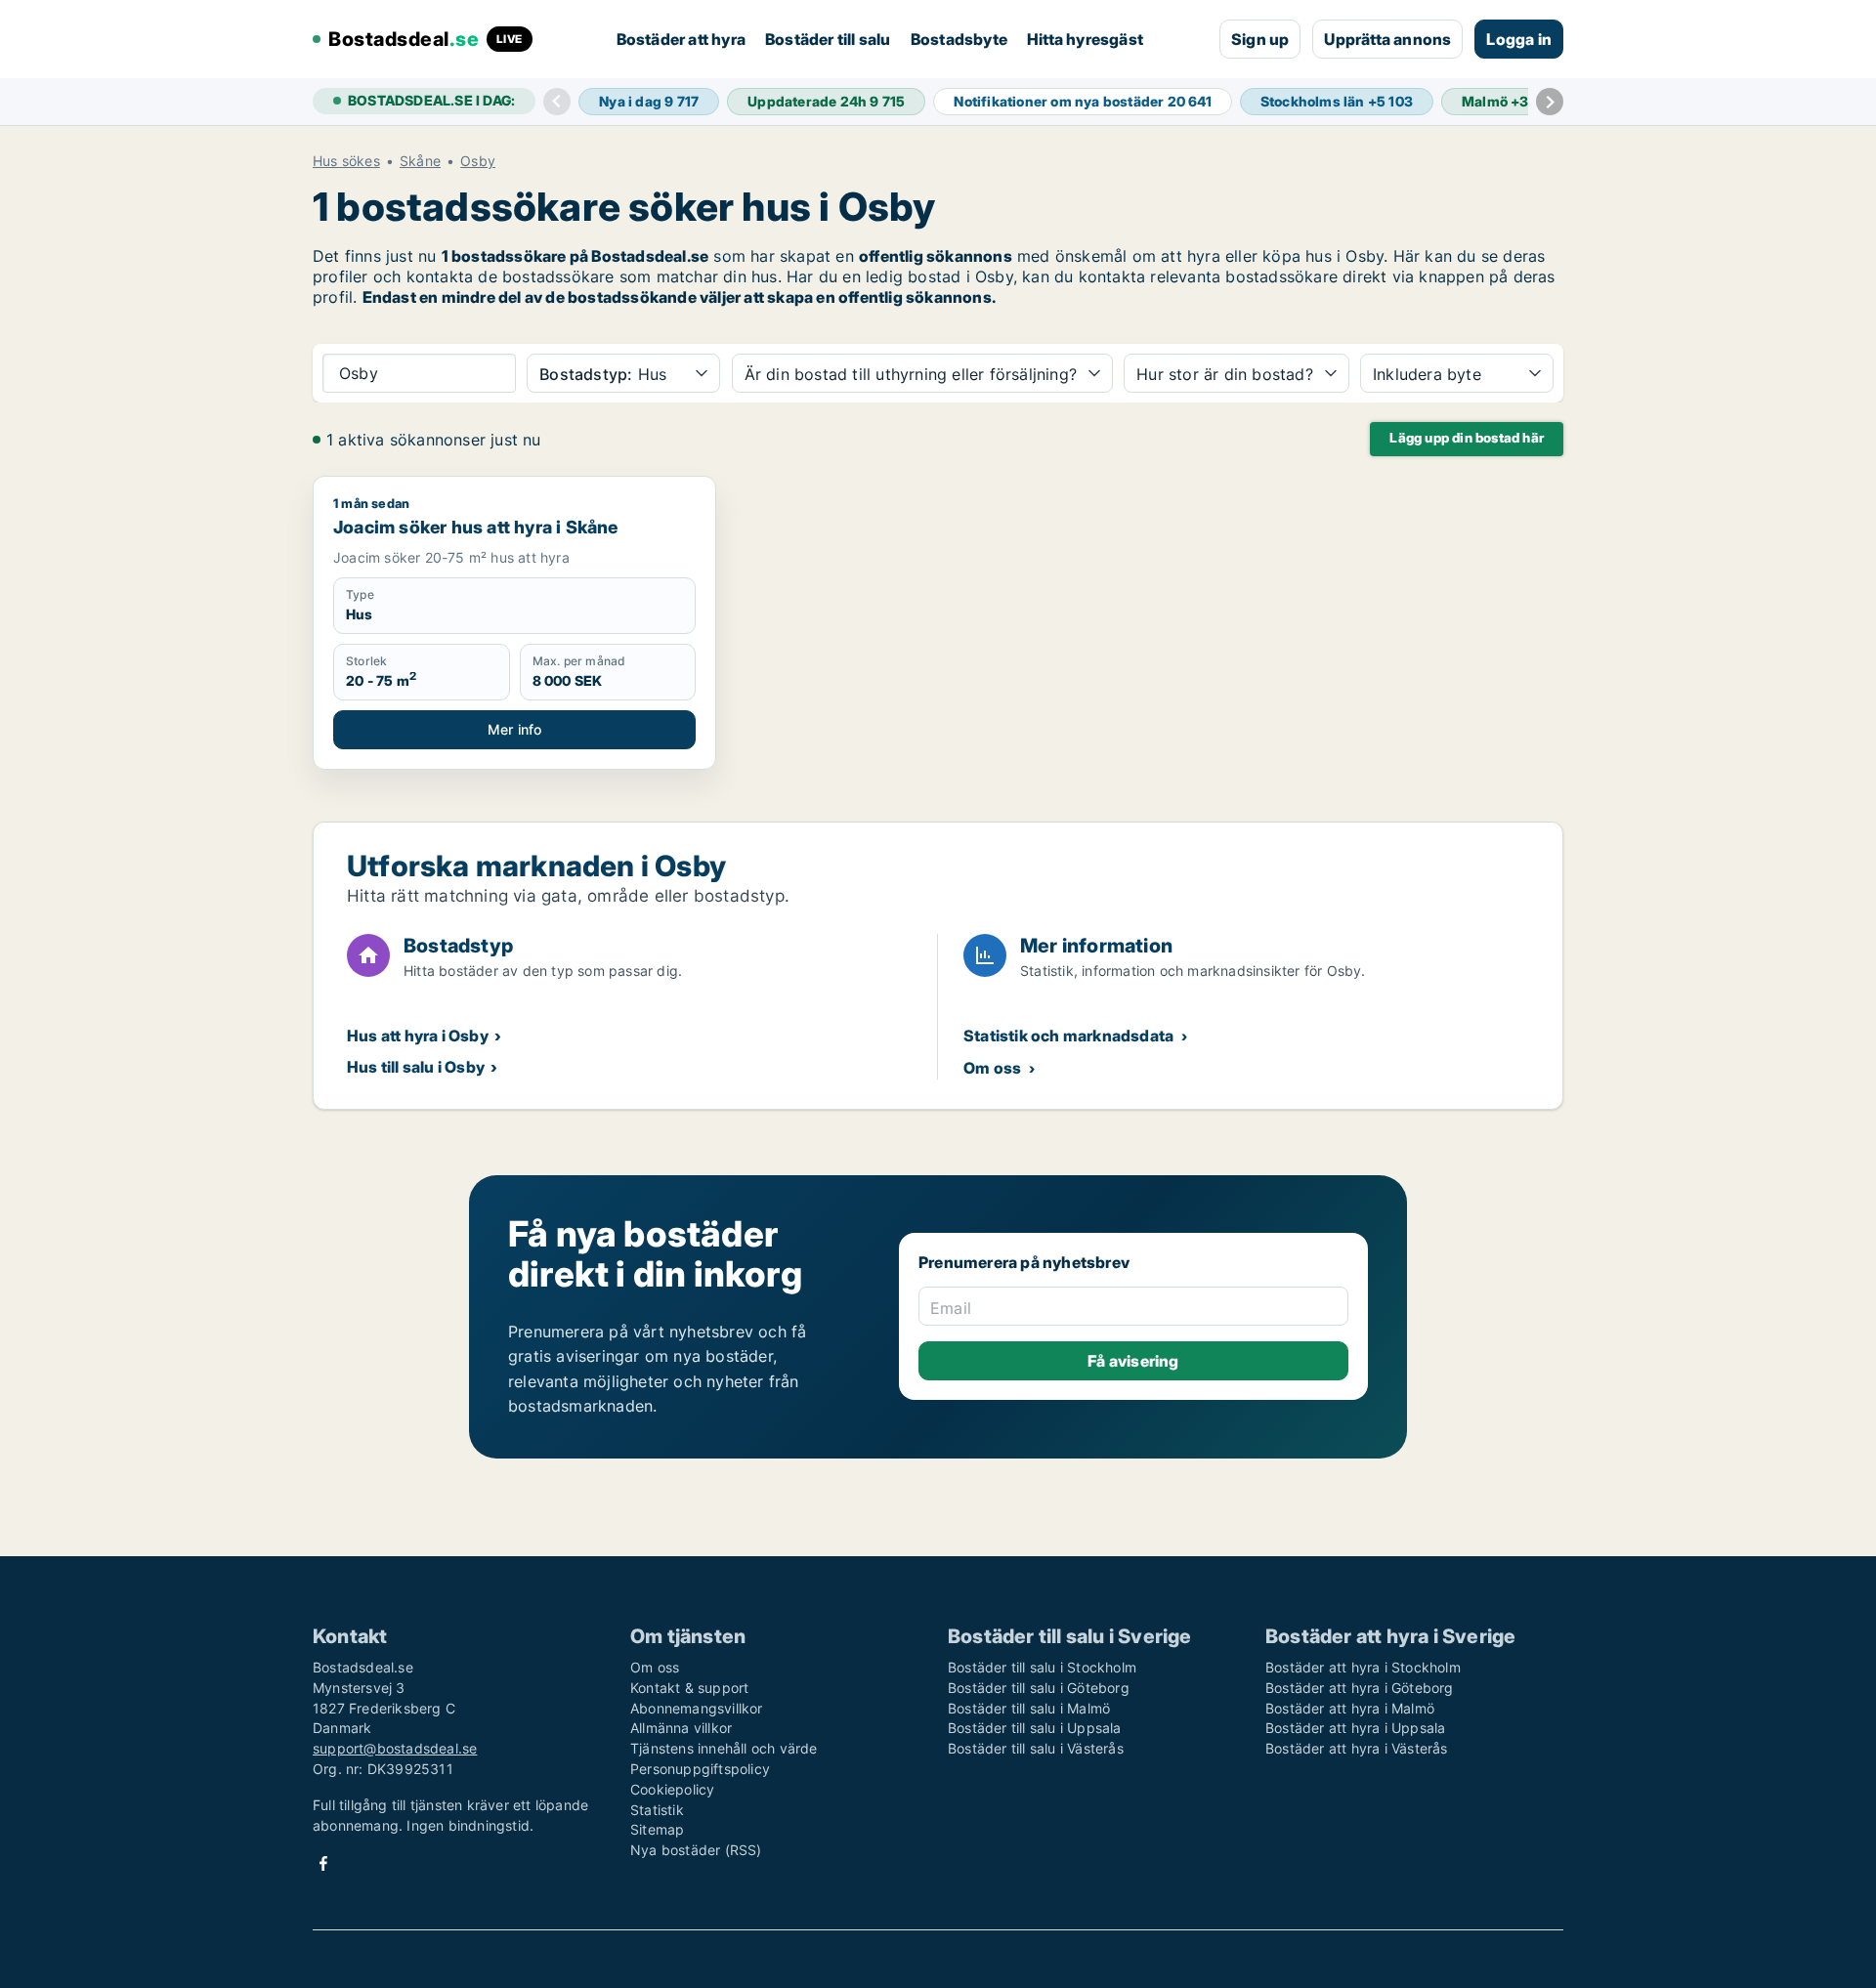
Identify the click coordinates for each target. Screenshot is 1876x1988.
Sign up (1260, 39)
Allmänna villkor (681, 1728)
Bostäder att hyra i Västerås (1357, 1748)
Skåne (420, 161)
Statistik (657, 1810)
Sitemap (657, 1829)
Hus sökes (346, 161)
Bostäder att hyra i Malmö (1350, 1708)
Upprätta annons (1387, 39)
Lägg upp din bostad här (1467, 438)
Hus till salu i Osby (416, 1067)
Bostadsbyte (959, 39)
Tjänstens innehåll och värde (724, 1748)
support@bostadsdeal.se (395, 1748)
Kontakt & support (689, 1688)
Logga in (1519, 39)
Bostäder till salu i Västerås (1036, 1748)
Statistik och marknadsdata (1068, 1036)
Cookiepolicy (672, 1789)
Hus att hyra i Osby (418, 1036)
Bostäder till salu (828, 39)
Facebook (323, 1863)
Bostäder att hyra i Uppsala (1355, 1728)
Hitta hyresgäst (1085, 39)
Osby (478, 161)
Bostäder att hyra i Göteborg (1360, 1688)
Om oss (992, 1068)
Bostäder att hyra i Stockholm (1363, 1667)
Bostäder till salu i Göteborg (1039, 1688)
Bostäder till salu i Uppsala (1035, 1728)
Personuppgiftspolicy (700, 1769)
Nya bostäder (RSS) (696, 1850)
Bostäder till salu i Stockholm (1042, 1667)
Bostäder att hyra (681, 39)
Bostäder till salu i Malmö (1029, 1708)
